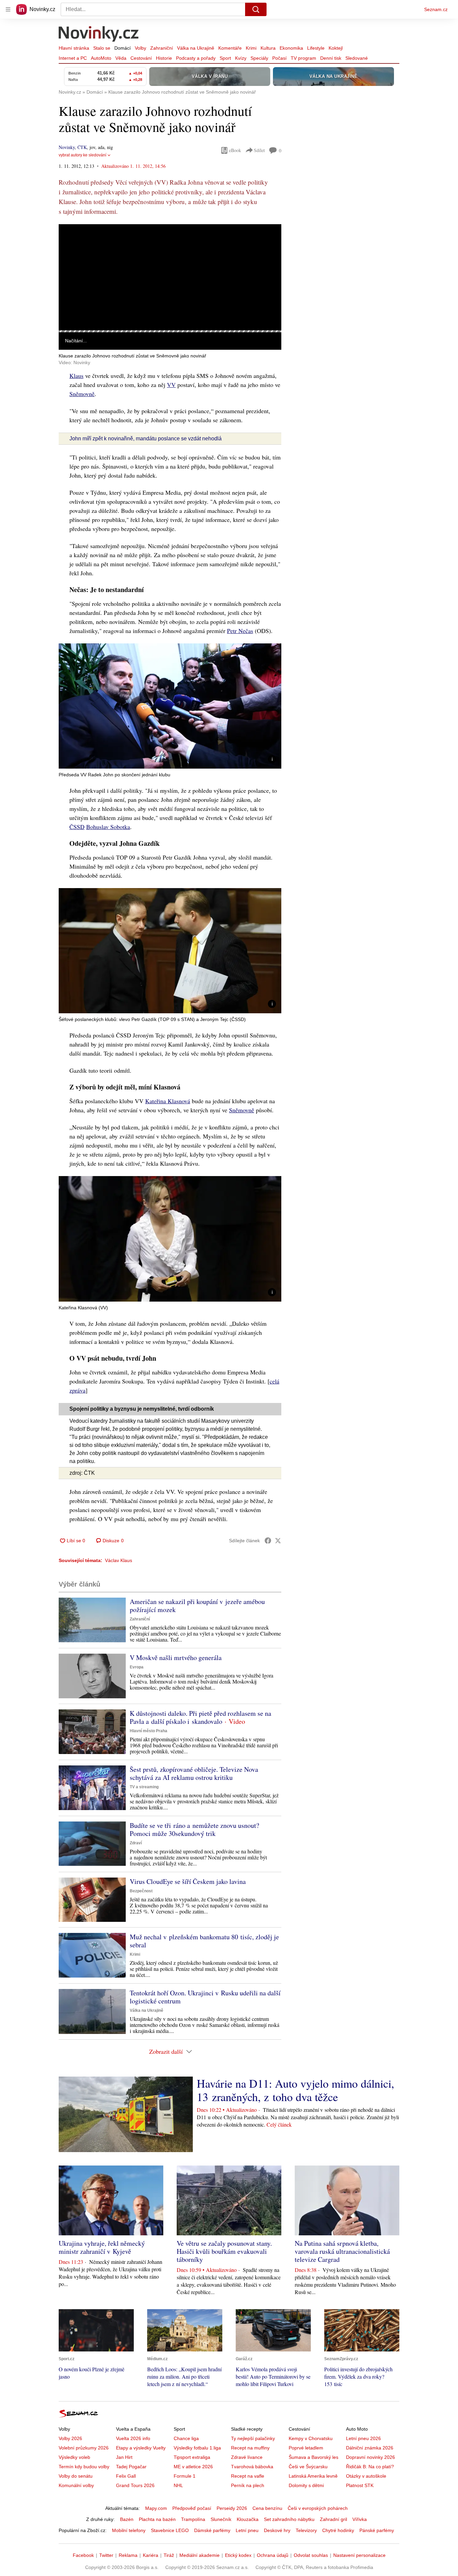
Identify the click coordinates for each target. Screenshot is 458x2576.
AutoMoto (101, 58)
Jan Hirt (124, 2457)
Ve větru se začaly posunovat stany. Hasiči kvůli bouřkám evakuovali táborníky (224, 2251)
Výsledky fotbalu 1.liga (197, 2448)
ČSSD (77, 827)
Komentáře (230, 48)
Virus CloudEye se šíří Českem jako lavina (188, 1881)
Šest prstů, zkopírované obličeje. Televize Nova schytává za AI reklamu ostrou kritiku (194, 1773)
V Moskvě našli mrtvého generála (176, 1658)
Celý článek (279, 2124)
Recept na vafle (248, 2476)
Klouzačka (248, 2519)
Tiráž (169, 2555)
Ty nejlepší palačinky (253, 2438)
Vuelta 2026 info (133, 2438)
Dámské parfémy (212, 2530)
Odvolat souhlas (311, 2555)
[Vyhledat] (256, 9)
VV (171, 385)
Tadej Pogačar (131, 2467)
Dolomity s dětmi (306, 2485)
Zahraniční (162, 48)
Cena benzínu (267, 2508)
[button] (170, 277)
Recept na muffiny (250, 2448)
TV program (303, 58)
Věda (121, 58)
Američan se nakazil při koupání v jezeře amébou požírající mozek (197, 1606)
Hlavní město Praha (149, 1731)
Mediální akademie (199, 2555)
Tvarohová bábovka (252, 2467)
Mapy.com (156, 2508)
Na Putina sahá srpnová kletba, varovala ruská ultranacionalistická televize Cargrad (342, 2251)
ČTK (82, 147)
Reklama (128, 2555)
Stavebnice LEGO (170, 2530)
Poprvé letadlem (306, 2448)
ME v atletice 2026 (193, 2467)
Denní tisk (331, 58)
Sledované (357, 58)
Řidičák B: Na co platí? (370, 2467)
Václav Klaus (119, 1560)
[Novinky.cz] (99, 35)
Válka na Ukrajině (196, 48)
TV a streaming (144, 1787)
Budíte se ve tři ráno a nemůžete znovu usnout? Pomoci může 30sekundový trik (194, 1829)
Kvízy (241, 58)
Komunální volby (76, 2485)
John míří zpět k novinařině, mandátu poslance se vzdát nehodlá (146, 439)
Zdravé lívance (247, 2457)
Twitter (106, 2555)
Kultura (268, 48)
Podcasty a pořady (196, 58)
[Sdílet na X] (278, 1541)
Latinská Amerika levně (313, 2476)
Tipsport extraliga (192, 2457)
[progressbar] (170, 331)
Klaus (76, 376)
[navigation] (8, 9)
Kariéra (151, 2555)
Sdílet (259, 150)
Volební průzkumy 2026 (84, 2448)
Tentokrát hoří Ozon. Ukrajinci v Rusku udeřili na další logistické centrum (205, 1997)
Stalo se (102, 48)
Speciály (259, 58)
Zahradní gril (333, 2519)
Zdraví (136, 1843)
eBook (235, 150)
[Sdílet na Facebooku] (268, 1541)
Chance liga (186, 2438)
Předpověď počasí (192, 2508)
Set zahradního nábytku (289, 2519)
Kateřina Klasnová (168, 1101)
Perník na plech (248, 2485)
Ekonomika (291, 48)
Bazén (127, 2519)
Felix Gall (126, 2476)
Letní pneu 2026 (363, 2438)
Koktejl (336, 48)
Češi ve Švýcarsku (308, 2467)
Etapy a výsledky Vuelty (141, 2448)
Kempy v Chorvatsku (311, 2438)
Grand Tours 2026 (135, 2485)
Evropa (137, 1667)
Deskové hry (277, 2530)
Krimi (251, 48)
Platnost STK (360, 2485)
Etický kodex (238, 2555)
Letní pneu (247, 2530)
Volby (140, 48)
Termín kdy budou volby (84, 2467)
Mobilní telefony (129, 2530)
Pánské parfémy (377, 2530)
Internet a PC (73, 58)
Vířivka (360, 2519)
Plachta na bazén (157, 2519)
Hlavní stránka (74, 48)
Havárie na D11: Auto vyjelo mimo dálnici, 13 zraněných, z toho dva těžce (296, 2090)
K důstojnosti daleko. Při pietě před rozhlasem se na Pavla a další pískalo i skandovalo (201, 1717)
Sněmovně (82, 394)
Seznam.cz (436, 9)
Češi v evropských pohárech (318, 2508)
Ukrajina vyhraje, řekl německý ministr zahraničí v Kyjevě (102, 2247)
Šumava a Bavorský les (313, 2457)
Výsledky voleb (74, 2457)
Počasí (279, 58)
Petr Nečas (240, 631)
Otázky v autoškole (366, 2476)
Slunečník (221, 2519)
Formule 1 (185, 2476)
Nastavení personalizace (359, 2555)
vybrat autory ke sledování (82, 155)
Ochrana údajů (273, 2555)
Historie (164, 58)
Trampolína (193, 2519)
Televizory (306, 2530)
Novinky (67, 147)
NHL (178, 2485)
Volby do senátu (76, 2476)
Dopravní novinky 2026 (370, 2457)
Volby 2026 (70, 2438)
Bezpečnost (141, 1891)
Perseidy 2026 (232, 2508)
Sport (225, 58)
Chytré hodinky (338, 2530)
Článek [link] (72, 242)
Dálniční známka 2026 (370, 2448)
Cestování (141, 58)
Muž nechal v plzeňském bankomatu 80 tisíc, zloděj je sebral (204, 1941)
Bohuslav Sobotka (108, 827)
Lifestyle (316, 48)
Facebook (83, 2555)
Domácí (123, 48)
